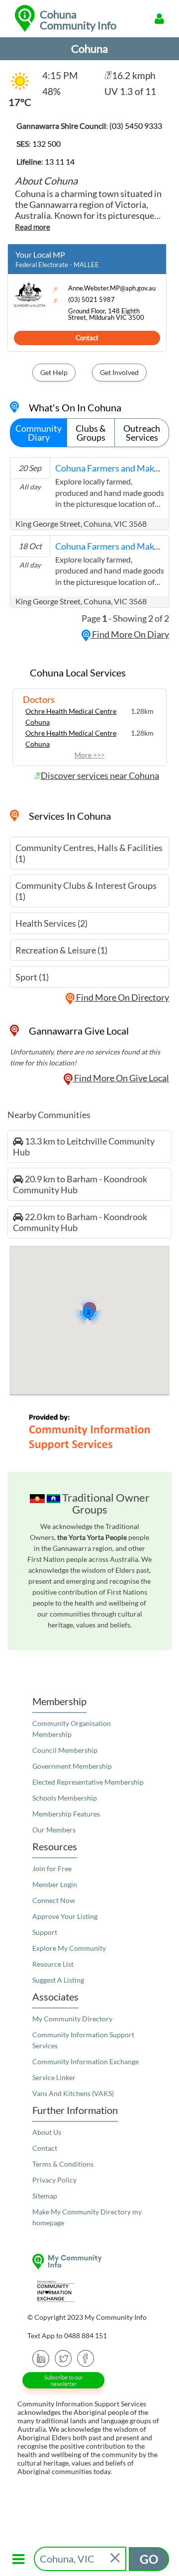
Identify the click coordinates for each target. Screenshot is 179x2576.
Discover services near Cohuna (100, 775)
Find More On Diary (130, 634)
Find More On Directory (122, 997)
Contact (87, 338)
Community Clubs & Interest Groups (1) (86, 891)
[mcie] (89, 2291)
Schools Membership (65, 1798)
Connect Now (54, 1900)
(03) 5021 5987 (91, 300)
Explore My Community (69, 1948)
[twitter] (63, 2357)
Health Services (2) (51, 923)
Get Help (54, 372)
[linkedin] (41, 2357)
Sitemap (45, 2196)
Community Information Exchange (86, 2061)
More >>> (90, 755)
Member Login (55, 1884)
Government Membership (72, 1766)
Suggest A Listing (58, 1980)
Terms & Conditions (63, 2164)
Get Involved (119, 372)
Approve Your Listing (65, 1916)
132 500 (46, 143)
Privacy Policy (54, 2180)
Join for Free (52, 1868)
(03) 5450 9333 (136, 126)
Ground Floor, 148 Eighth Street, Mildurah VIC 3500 (106, 314)
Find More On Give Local (121, 1078)
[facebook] (86, 2357)
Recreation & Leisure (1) (61, 950)
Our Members (54, 1830)
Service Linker (54, 2077)
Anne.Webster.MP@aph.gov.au (112, 288)
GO (149, 2559)
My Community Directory (72, 2019)
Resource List (53, 1964)
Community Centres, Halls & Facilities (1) (89, 853)
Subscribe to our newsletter (63, 2381)
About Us (47, 2132)
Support (45, 1932)
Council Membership (65, 1750)
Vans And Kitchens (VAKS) (73, 2093)
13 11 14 (60, 161)
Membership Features (66, 1814)
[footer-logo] (89, 2261)
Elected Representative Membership (88, 1782)
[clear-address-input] (116, 2559)
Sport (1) (32, 977)
